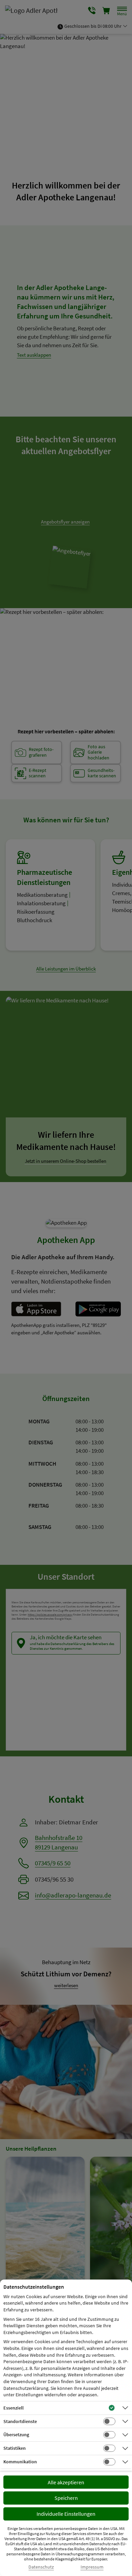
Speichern (66, 2498)
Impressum (92, 2567)
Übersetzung (16, 2435)
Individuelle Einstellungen (66, 2514)
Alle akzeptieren (66, 2482)
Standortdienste (20, 2421)
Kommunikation (20, 2462)
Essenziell (14, 2408)
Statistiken (15, 2448)
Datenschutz (41, 2567)
